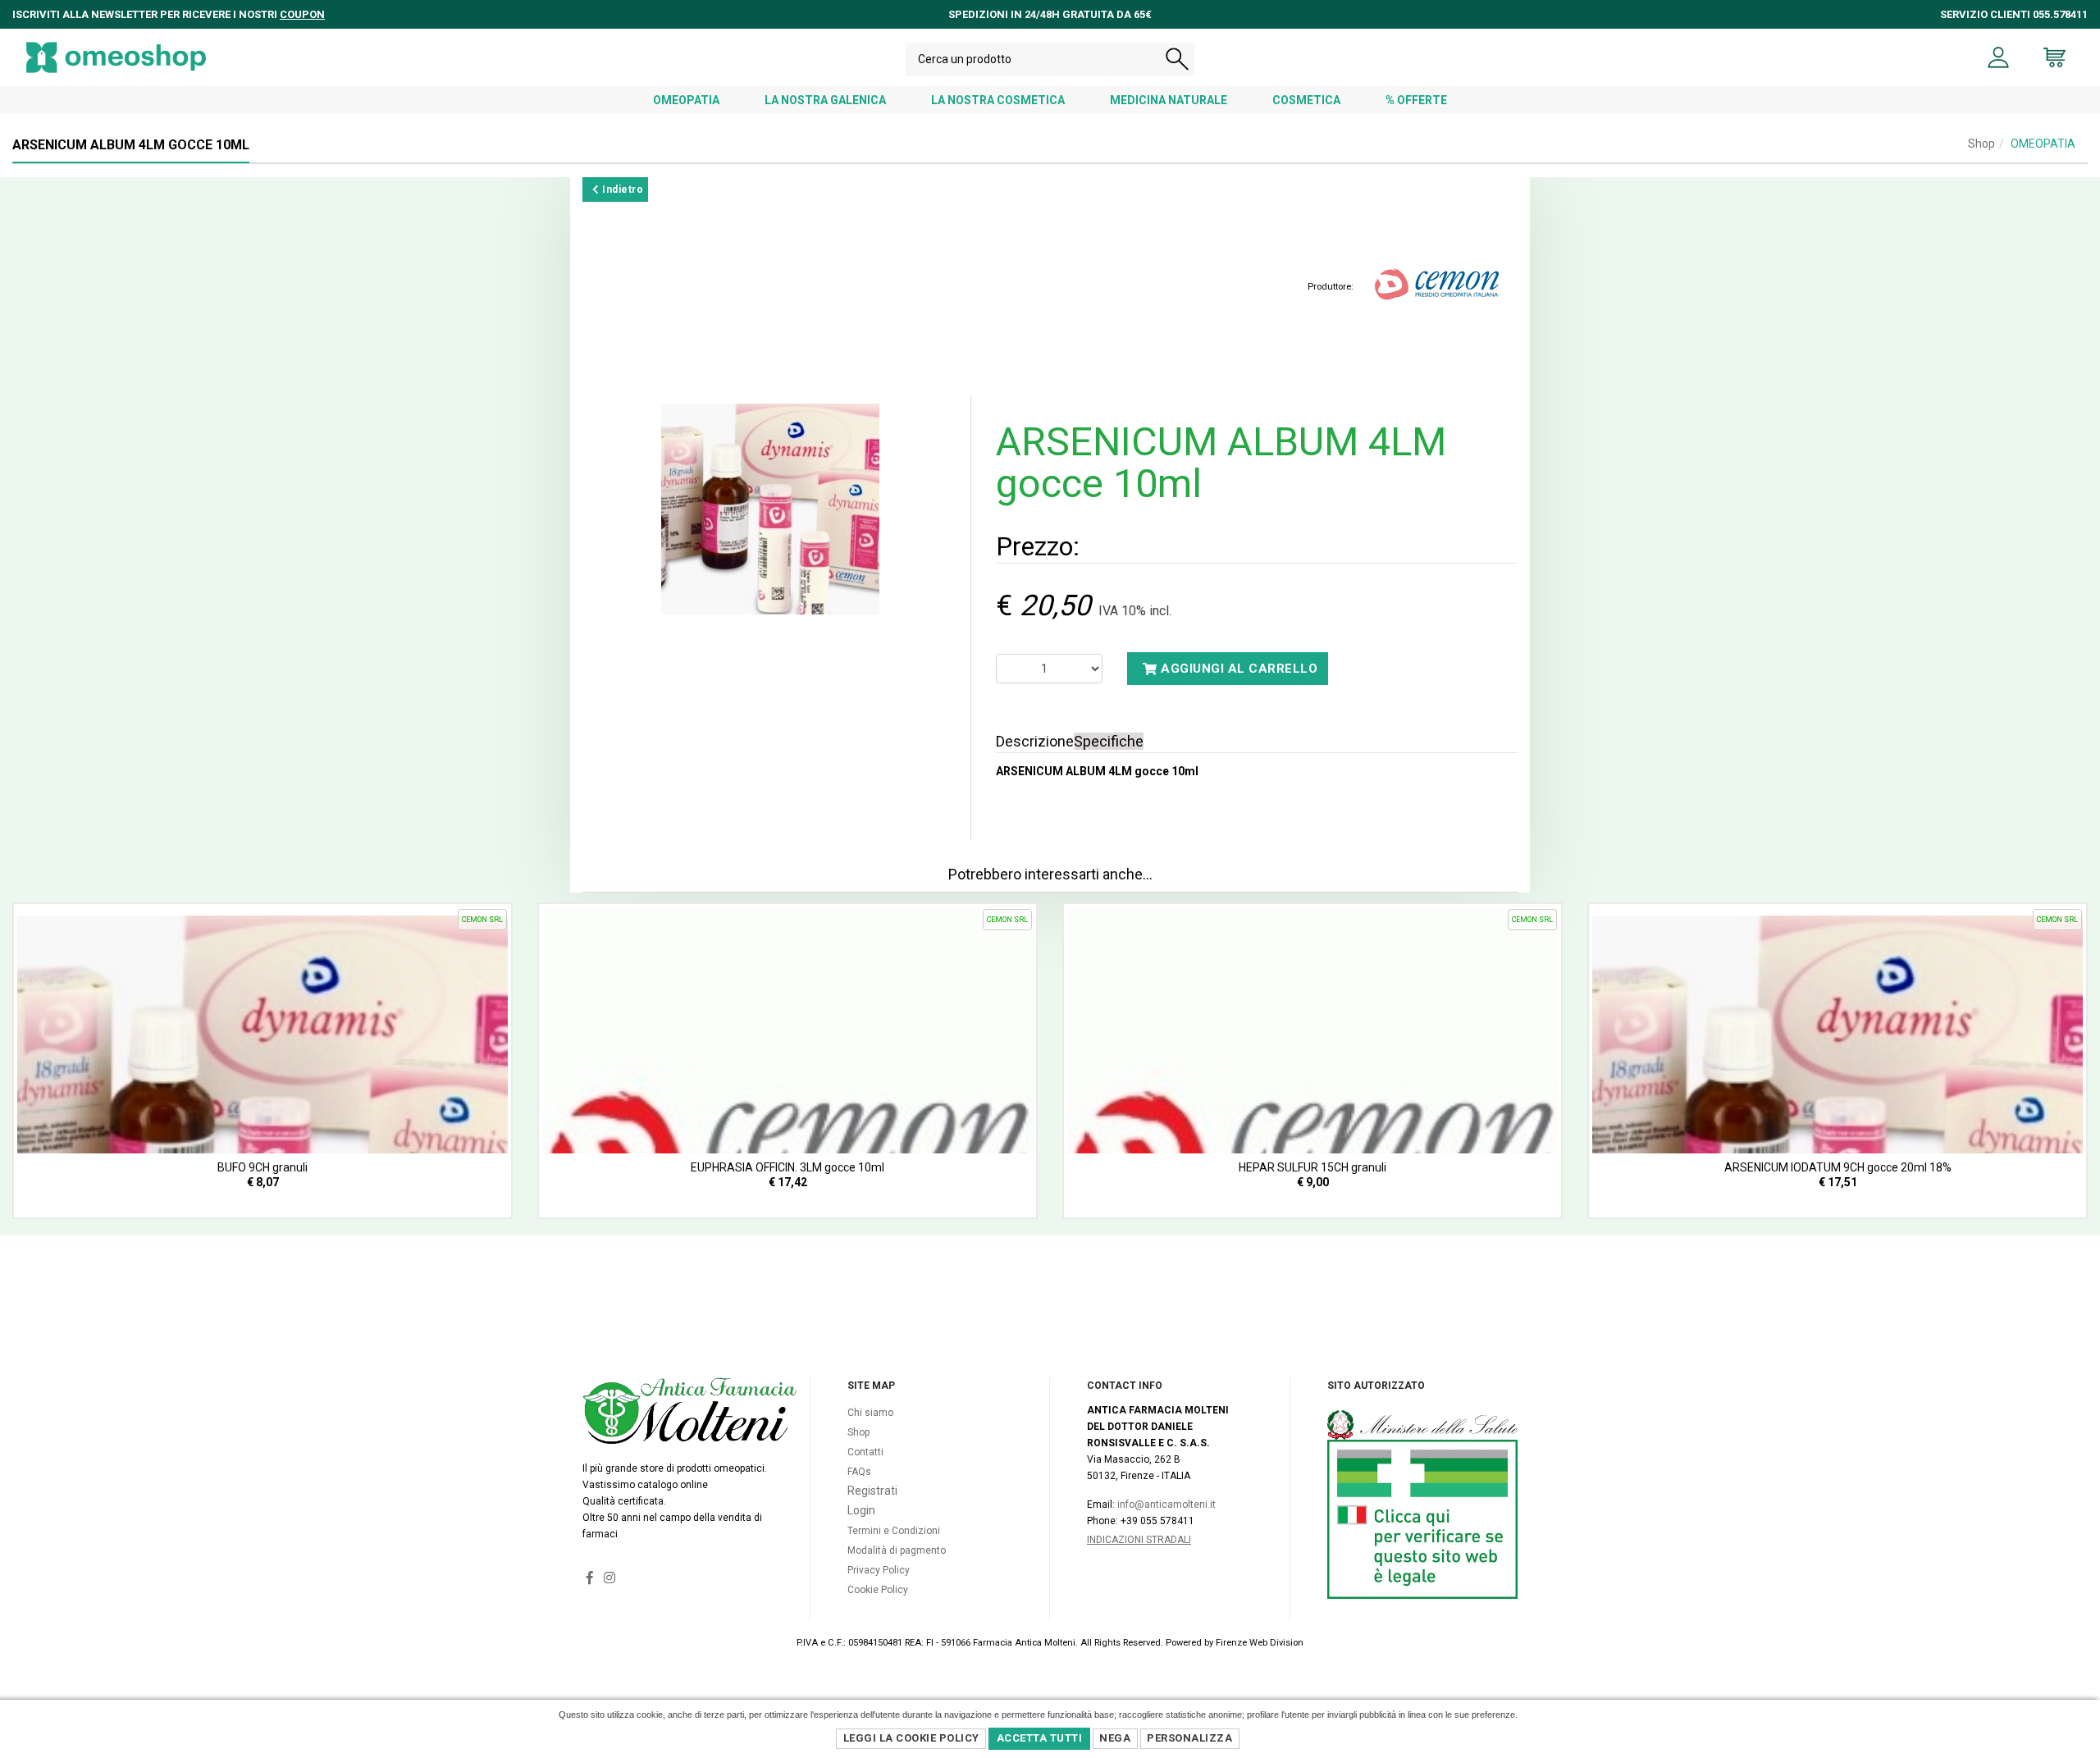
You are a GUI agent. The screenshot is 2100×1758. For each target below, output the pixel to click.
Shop (1981, 144)
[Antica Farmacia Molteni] (116, 57)
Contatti (865, 1452)
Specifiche (1109, 741)
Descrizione (1035, 741)
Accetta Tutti (1040, 1738)
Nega (1115, 1738)
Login (861, 1510)
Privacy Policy (879, 1570)
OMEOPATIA (686, 100)
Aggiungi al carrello (1238, 669)
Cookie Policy (878, 1590)
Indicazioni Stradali (1139, 1540)
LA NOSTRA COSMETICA (998, 100)
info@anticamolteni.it (1166, 1505)
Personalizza (1189, 1738)
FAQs (859, 1472)
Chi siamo (870, 1413)
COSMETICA (1306, 100)
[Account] (1999, 57)
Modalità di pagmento (897, 1550)
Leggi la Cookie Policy (911, 1738)
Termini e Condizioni (894, 1531)
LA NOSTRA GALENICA (825, 100)
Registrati (872, 1491)
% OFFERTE (1416, 100)
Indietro (622, 189)
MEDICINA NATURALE (1169, 100)
